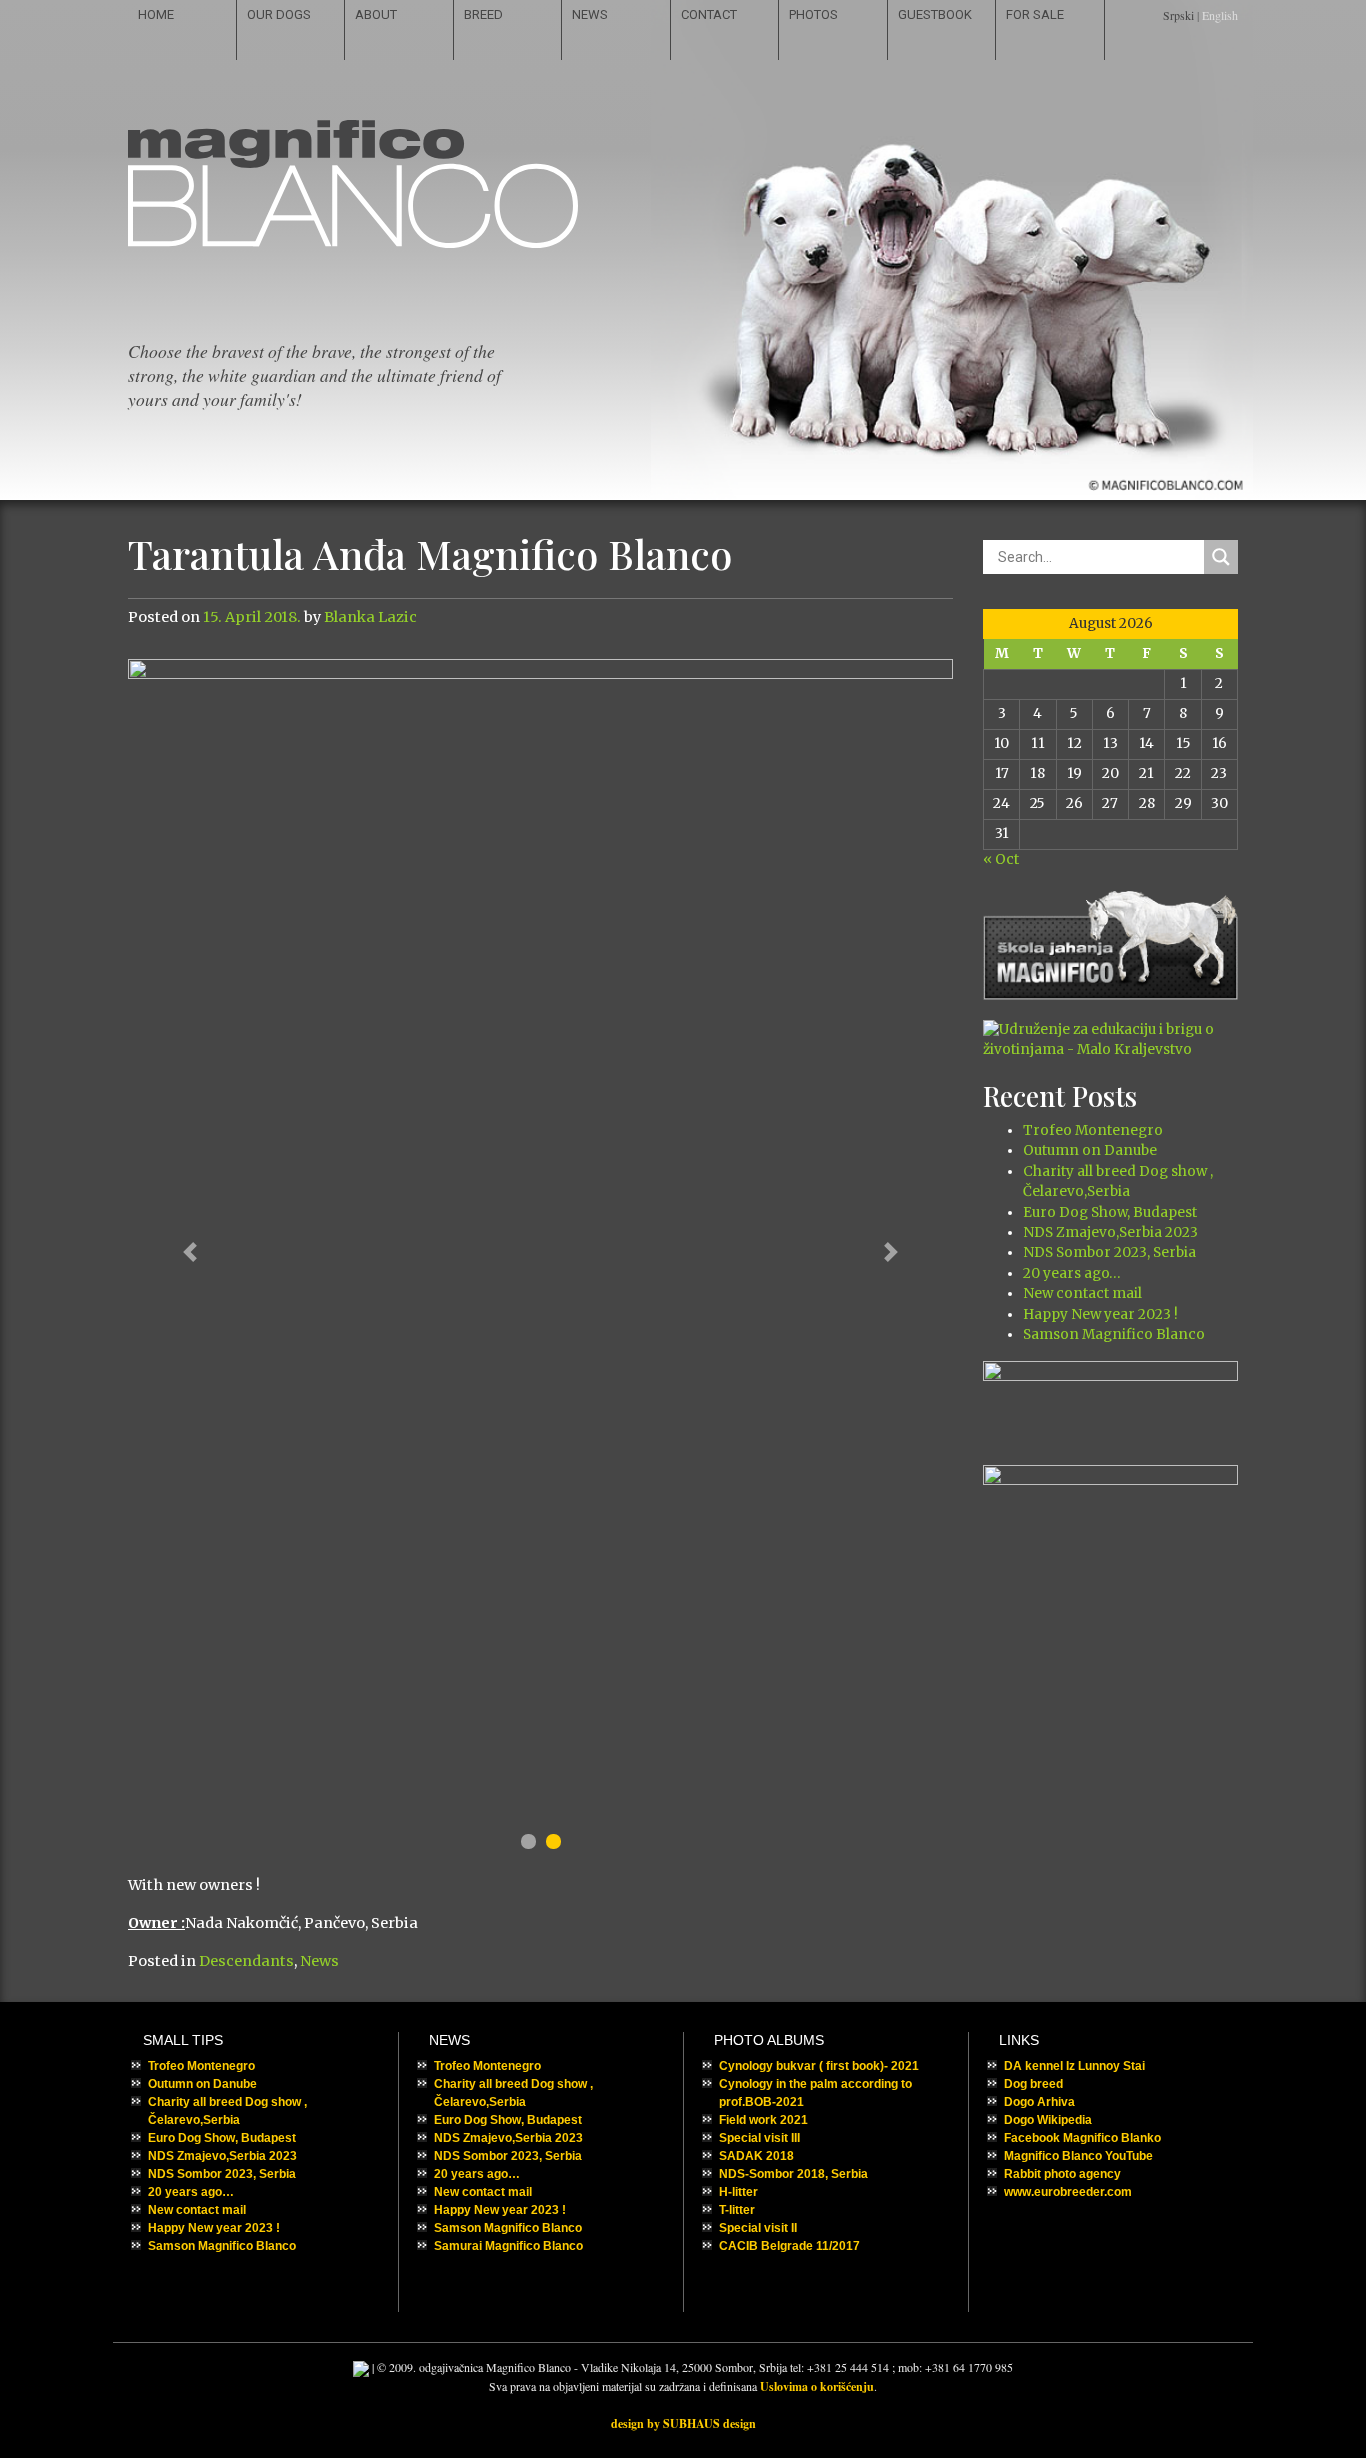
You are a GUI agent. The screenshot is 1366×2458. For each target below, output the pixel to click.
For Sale (1035, 14)
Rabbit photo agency (1062, 2174)
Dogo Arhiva (1039, 2102)
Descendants (246, 1961)
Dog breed (1033, 2084)
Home (156, 14)
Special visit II (758, 2228)
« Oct (1001, 859)
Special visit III (759, 2138)
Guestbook (935, 14)
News (590, 14)
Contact (709, 14)
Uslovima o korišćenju (817, 2386)
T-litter (737, 2210)
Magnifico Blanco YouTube (1078, 2156)
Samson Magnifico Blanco (1114, 1334)
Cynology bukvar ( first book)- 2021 (819, 2066)
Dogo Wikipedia (1048, 2120)
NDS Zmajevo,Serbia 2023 (1110, 1232)
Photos (813, 14)
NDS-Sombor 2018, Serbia (793, 2174)
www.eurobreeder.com (1068, 2192)
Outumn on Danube (1090, 1150)
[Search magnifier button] (1221, 557)
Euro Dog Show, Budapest (1110, 1212)
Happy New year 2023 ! (1100, 1314)
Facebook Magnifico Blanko (1082, 2138)
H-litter (738, 2192)
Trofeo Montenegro (1093, 1130)
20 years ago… (1071, 1273)
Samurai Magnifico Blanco (508, 2246)
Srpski (1178, 15)
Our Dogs (279, 14)
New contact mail (1082, 1293)
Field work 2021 (763, 2120)
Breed (483, 14)
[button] (190, 1252)
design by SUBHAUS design (683, 2423)
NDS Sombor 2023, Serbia (1109, 1252)
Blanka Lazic (370, 617)
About (376, 14)
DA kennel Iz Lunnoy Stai (1074, 2066)
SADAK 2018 (756, 2156)
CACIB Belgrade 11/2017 (789, 2246)
